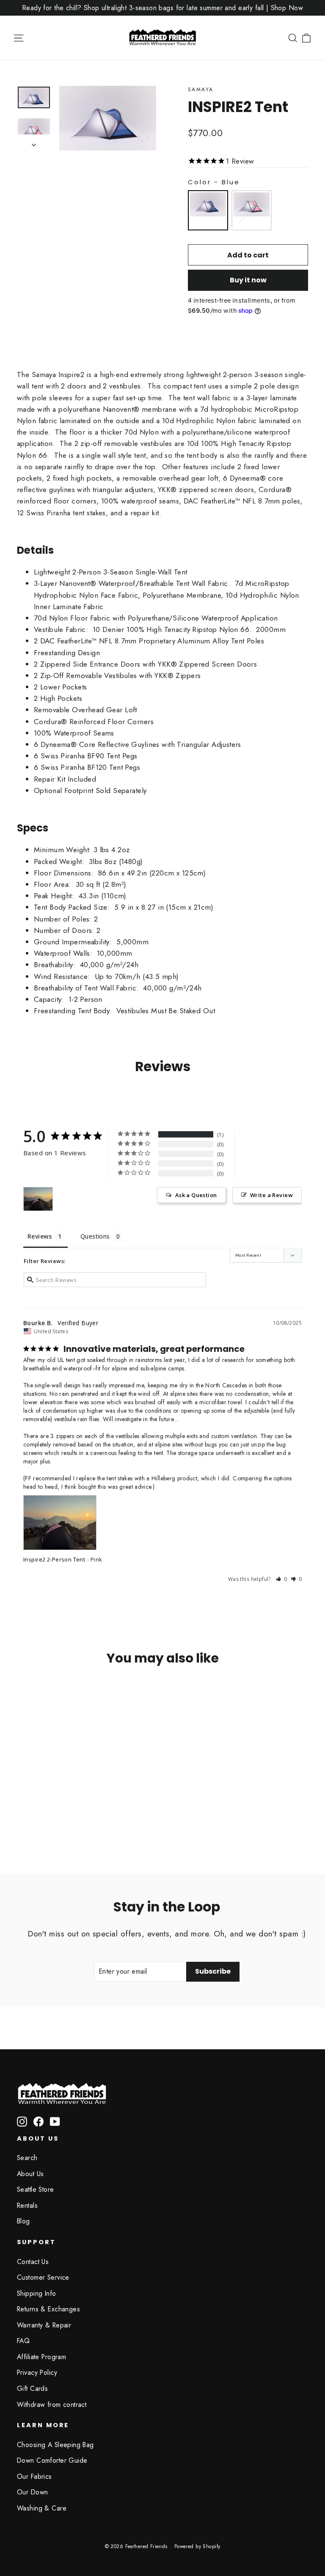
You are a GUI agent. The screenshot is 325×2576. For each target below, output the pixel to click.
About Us (30, 2174)
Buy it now (248, 280)
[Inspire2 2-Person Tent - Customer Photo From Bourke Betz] (38, 1199)
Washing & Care (42, 2508)
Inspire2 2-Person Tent (54, 1559)
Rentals (27, 2205)
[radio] (208, 210)
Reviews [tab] (40, 1236)
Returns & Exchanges (48, 2309)
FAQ (23, 2341)
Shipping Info (37, 2293)
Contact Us (33, 2262)
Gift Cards (32, 2389)
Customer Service (43, 2277)
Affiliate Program (41, 2357)
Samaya (201, 90)
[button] (282, 1579)
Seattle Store (36, 2189)
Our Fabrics (34, 2476)
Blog (23, 2221)
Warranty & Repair (44, 2325)
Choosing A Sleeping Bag (55, 2445)
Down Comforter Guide (52, 2460)
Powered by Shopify (197, 2546)
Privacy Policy (37, 2372)
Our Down (32, 2492)
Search (27, 2158)
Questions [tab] (95, 1236)
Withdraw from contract (52, 2405)
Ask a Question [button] (196, 1195)
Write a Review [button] (271, 1195)
